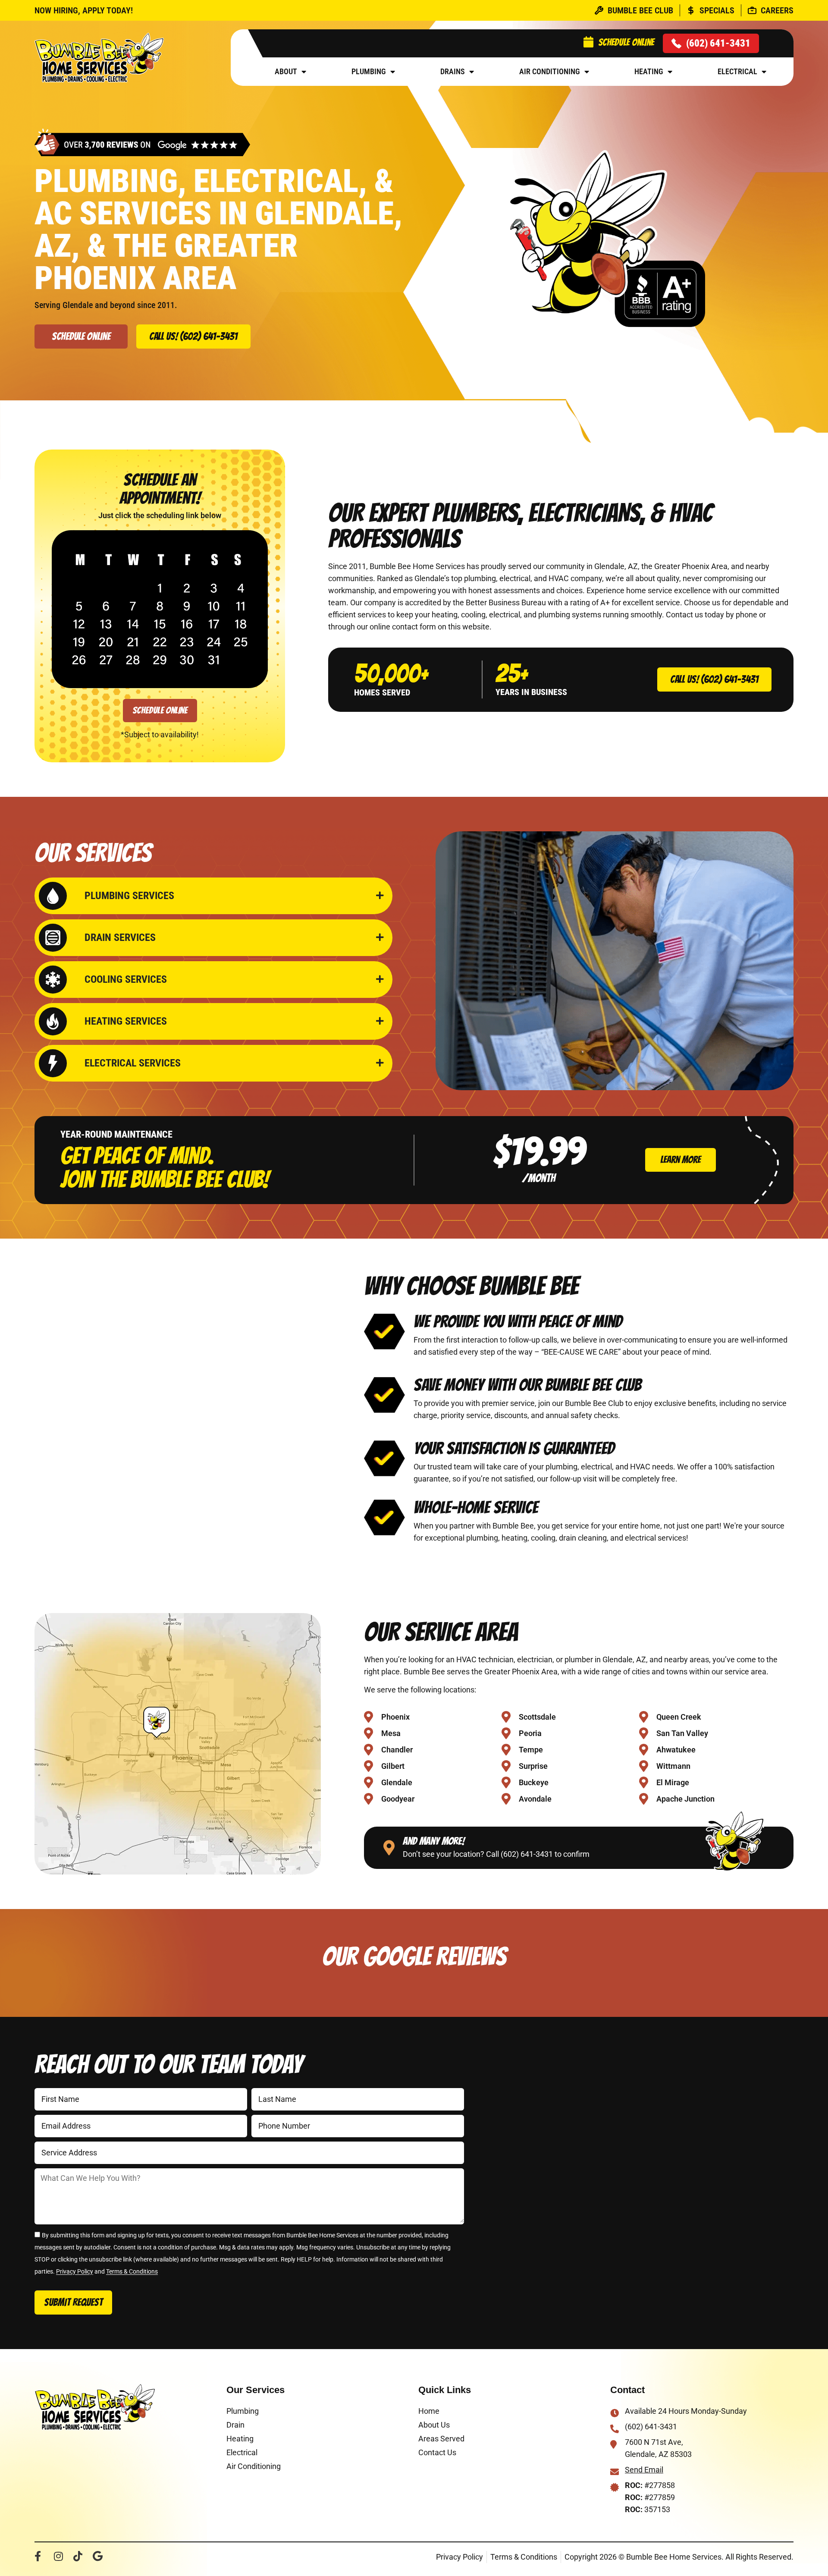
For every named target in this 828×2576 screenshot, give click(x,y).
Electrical (737, 71)
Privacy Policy (75, 2272)
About (286, 71)
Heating (649, 71)
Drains (453, 71)
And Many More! (434, 1841)
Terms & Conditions (132, 2272)
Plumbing (369, 71)
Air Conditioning (550, 71)
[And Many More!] (389, 1848)
